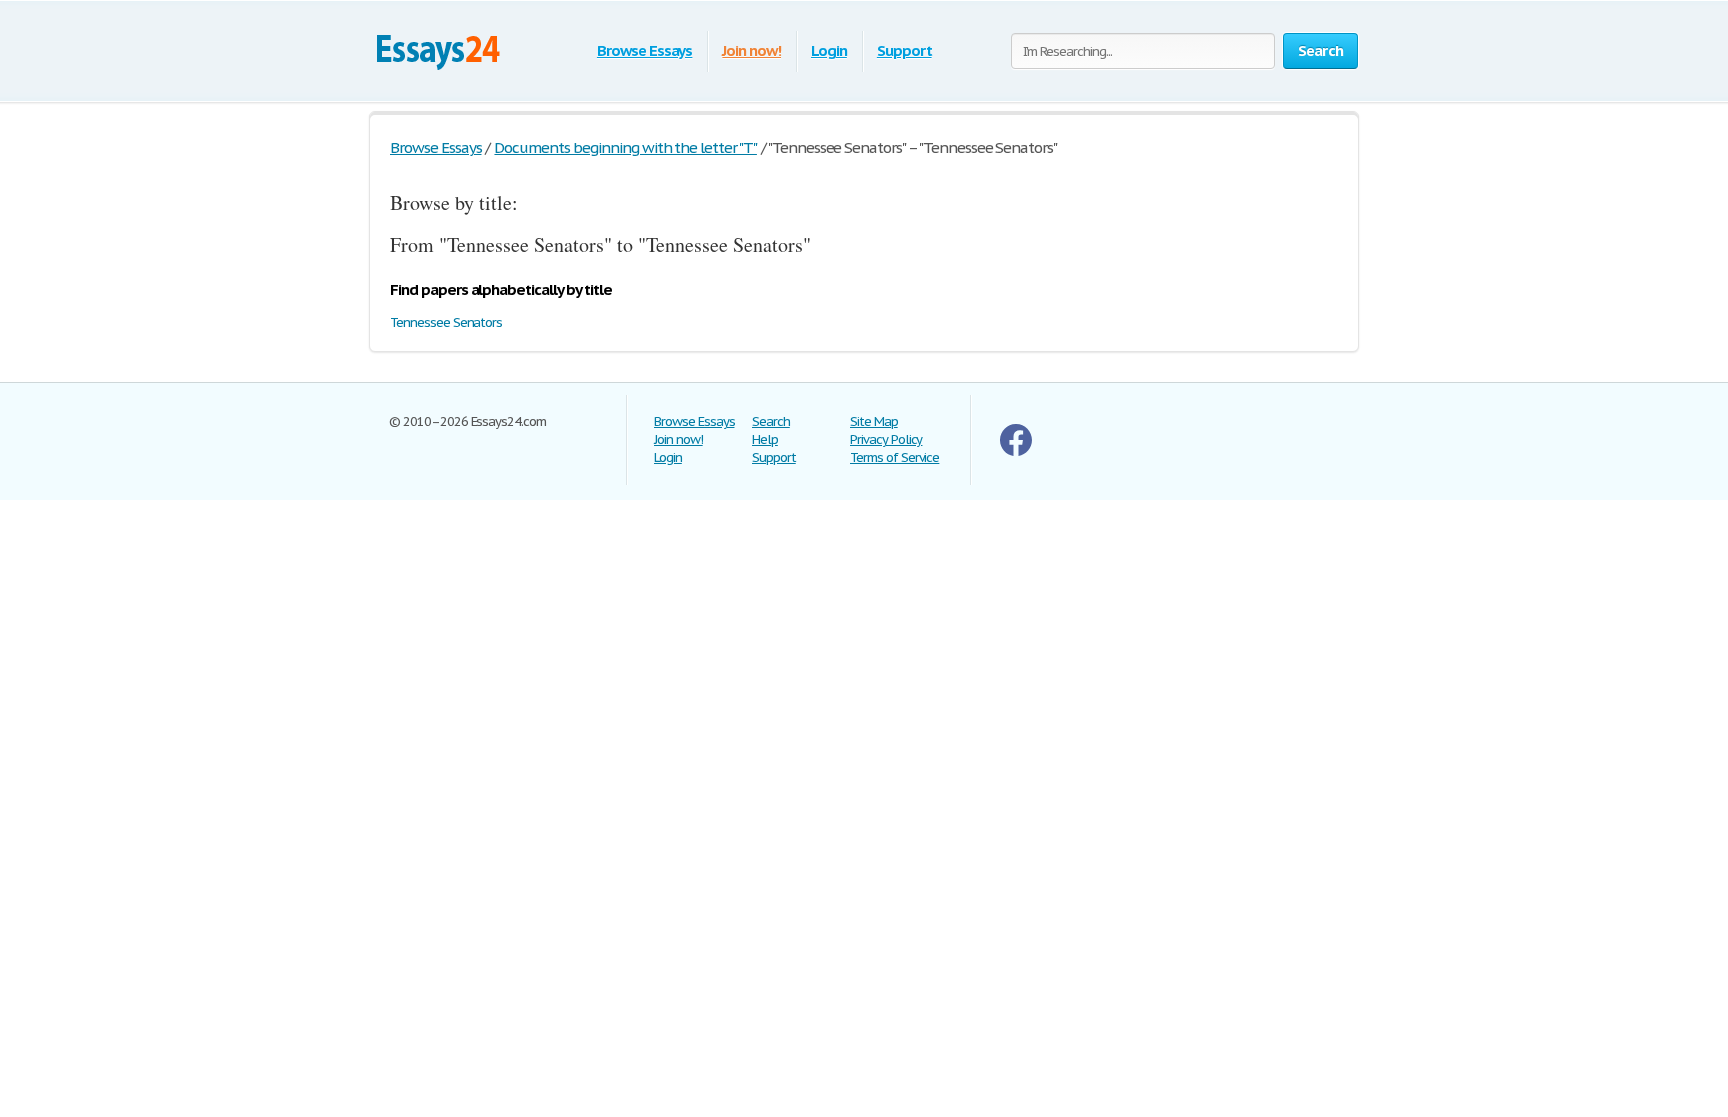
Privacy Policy (886, 439)
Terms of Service (894, 457)
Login (829, 50)
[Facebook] (1016, 451)
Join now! (751, 50)
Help (765, 439)
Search (771, 421)
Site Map (874, 421)
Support (904, 50)
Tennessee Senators (446, 322)
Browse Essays (644, 50)
